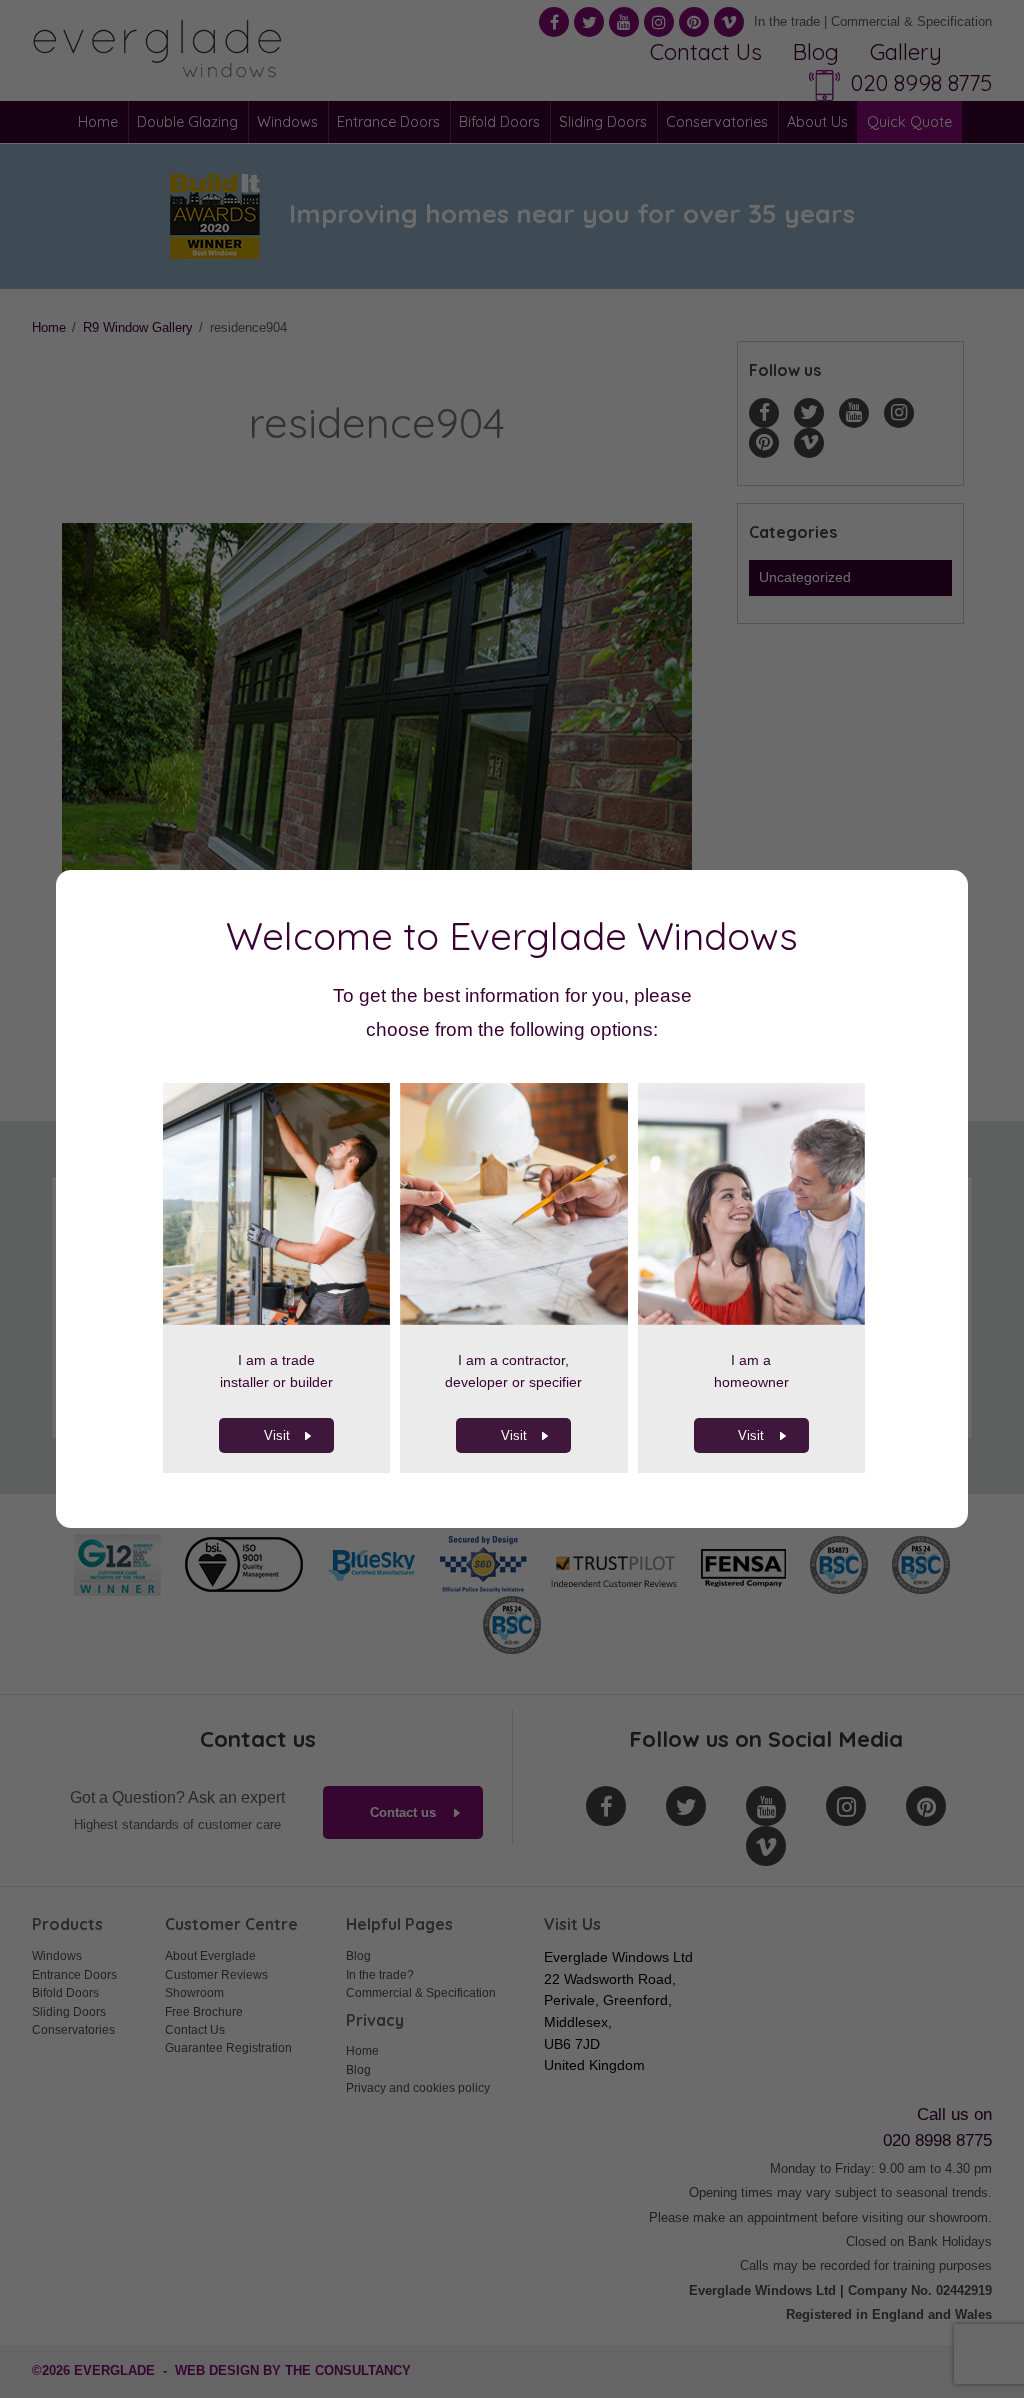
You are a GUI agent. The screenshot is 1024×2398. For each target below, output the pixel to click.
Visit (277, 1435)
